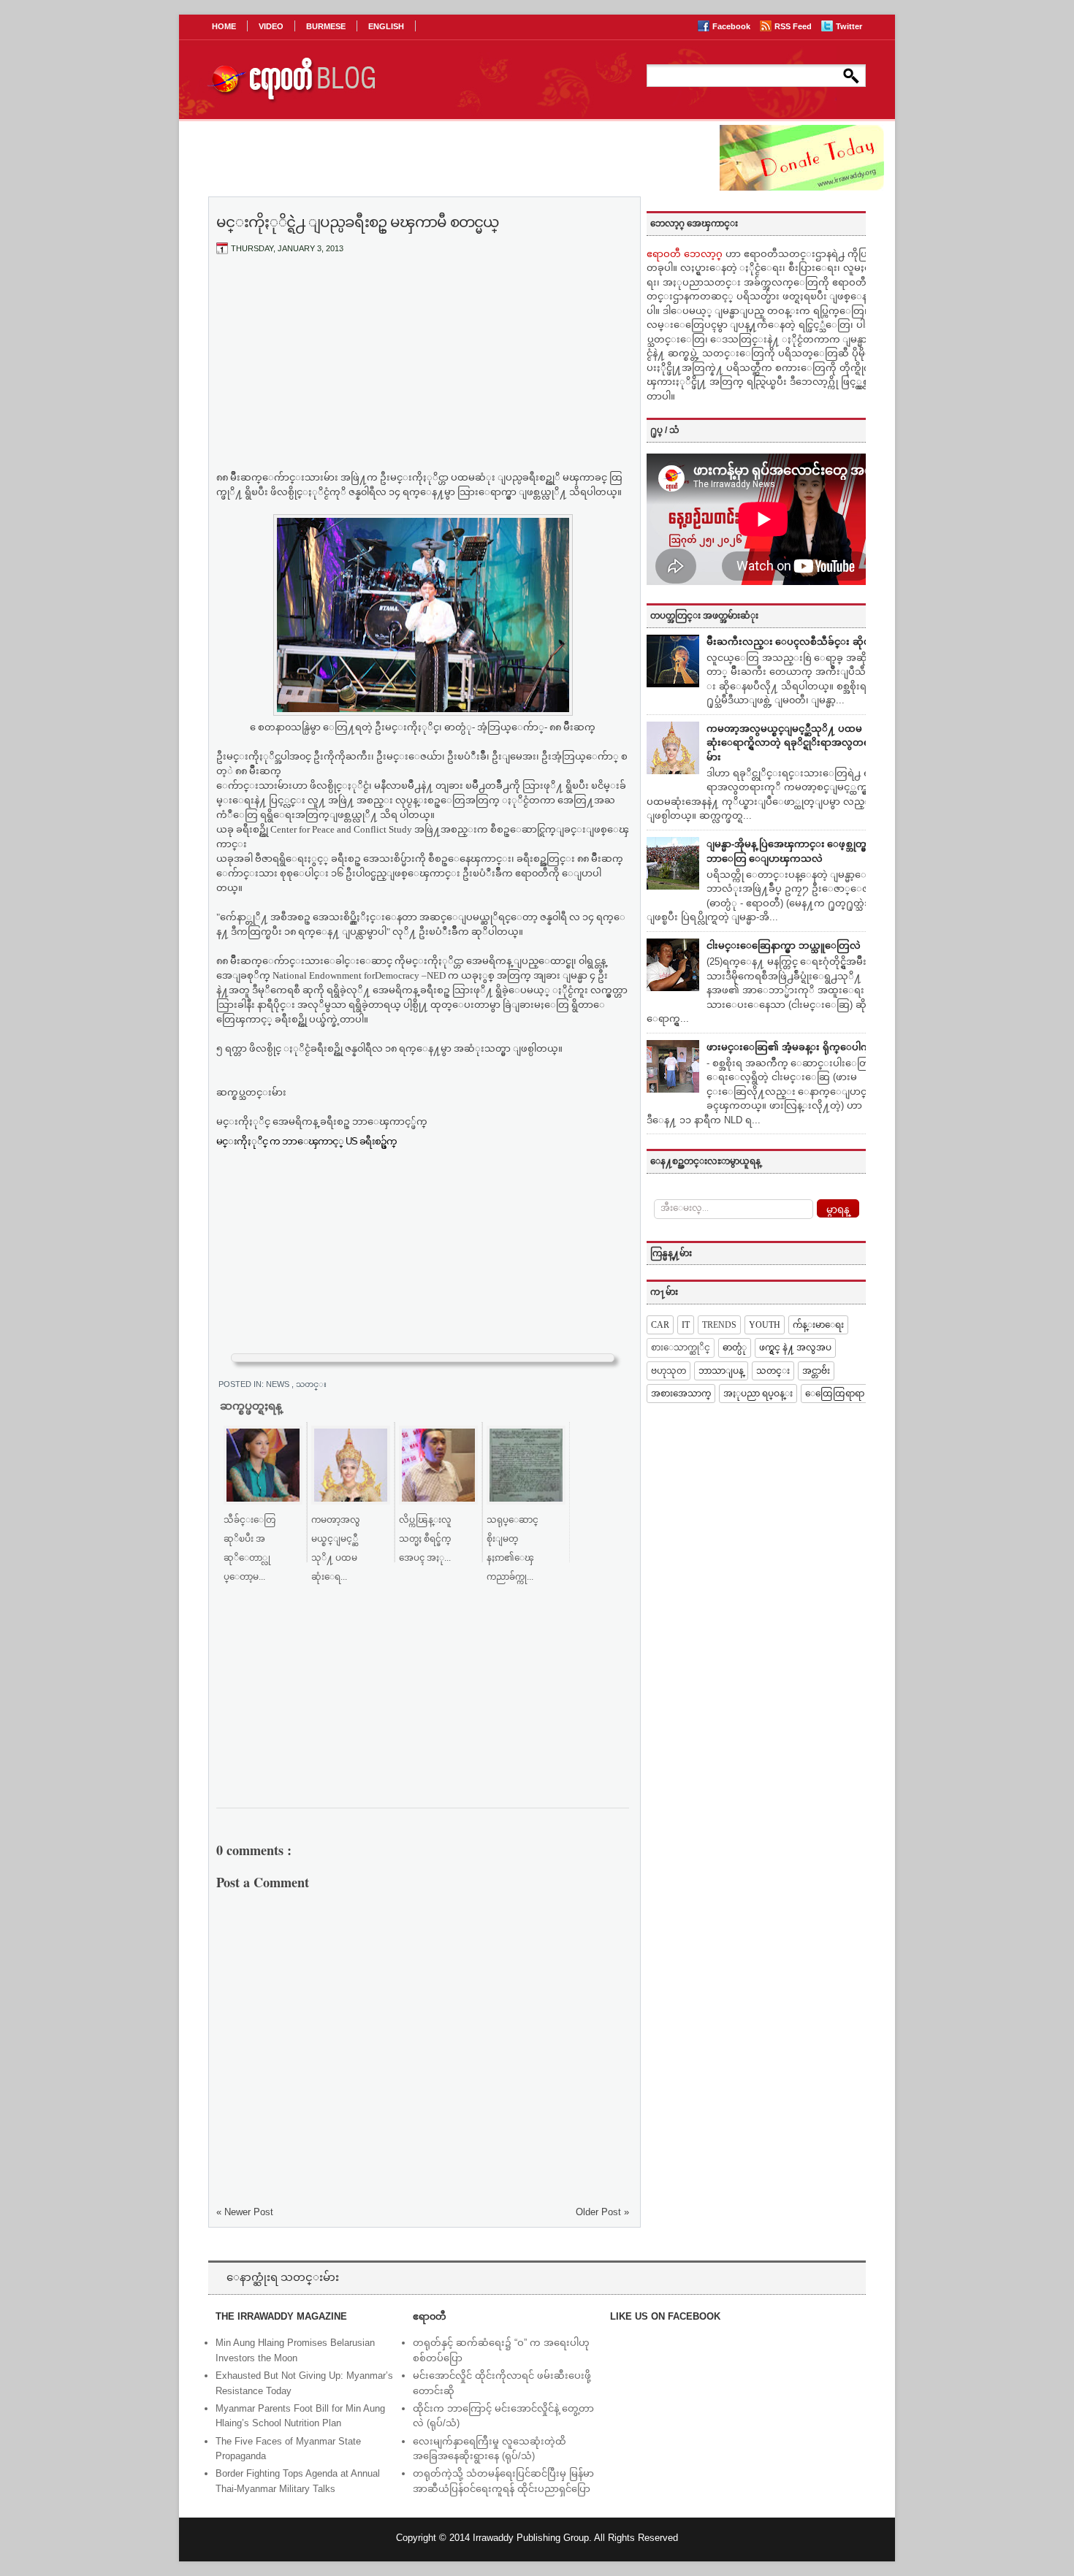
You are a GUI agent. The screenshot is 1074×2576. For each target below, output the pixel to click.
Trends (719, 1325)
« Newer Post (245, 2212)
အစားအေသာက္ (681, 1394)
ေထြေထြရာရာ (835, 1394)
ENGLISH (386, 26)
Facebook (732, 26)
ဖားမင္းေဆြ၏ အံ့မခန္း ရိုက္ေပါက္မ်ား (793, 1047)
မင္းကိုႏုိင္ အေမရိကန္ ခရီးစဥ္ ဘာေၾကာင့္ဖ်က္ (324, 1121)
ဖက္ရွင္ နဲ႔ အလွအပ (795, 1348)
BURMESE (326, 26)
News (279, 1384)
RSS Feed (794, 26)
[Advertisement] (423, 375)
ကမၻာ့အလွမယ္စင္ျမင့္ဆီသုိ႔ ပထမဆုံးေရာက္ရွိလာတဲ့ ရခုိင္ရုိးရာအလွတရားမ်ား (792, 743)
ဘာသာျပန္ (721, 1371)
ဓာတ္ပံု (735, 1348)
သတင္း (311, 1384)
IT (686, 1325)
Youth (765, 1325)
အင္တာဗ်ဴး (816, 1371)
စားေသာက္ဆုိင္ (681, 1348)
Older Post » (602, 2212)
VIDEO (271, 26)
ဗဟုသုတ (669, 1371)
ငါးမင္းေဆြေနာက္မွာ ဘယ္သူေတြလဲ (784, 945)
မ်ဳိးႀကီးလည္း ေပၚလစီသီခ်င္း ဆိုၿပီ (792, 642)
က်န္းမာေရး (818, 1325)
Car (660, 1325)
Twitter (849, 26)
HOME (224, 26)
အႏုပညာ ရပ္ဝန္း (758, 1394)
